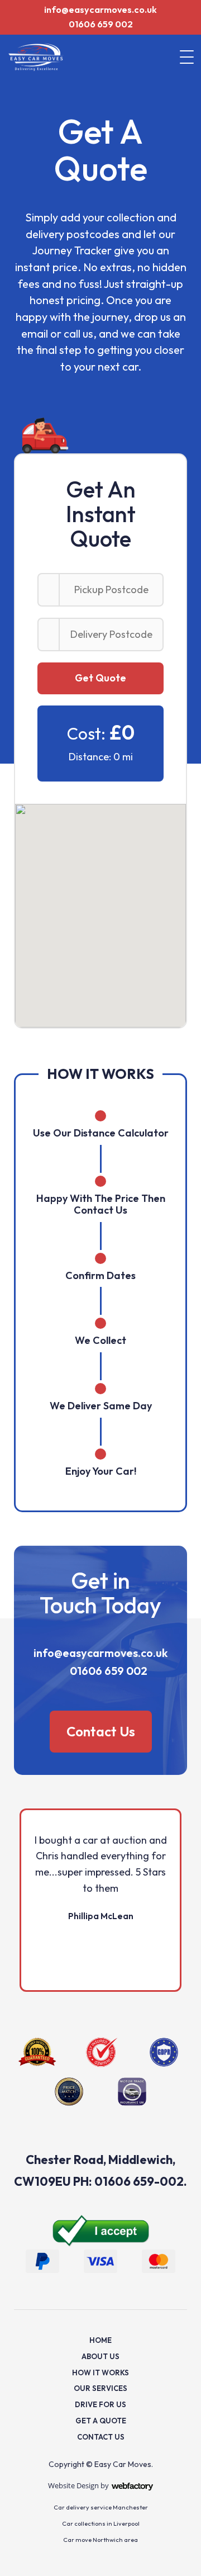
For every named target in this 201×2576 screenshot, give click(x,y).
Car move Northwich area (100, 2540)
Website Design (73, 2485)
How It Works (100, 2373)
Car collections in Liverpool (101, 2523)
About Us (100, 2356)
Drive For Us (100, 2404)
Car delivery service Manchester (101, 2507)
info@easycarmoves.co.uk (100, 10)
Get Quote (100, 678)
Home (100, 2340)
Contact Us (101, 1731)
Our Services (100, 2388)
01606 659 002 (101, 24)
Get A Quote (101, 2421)
